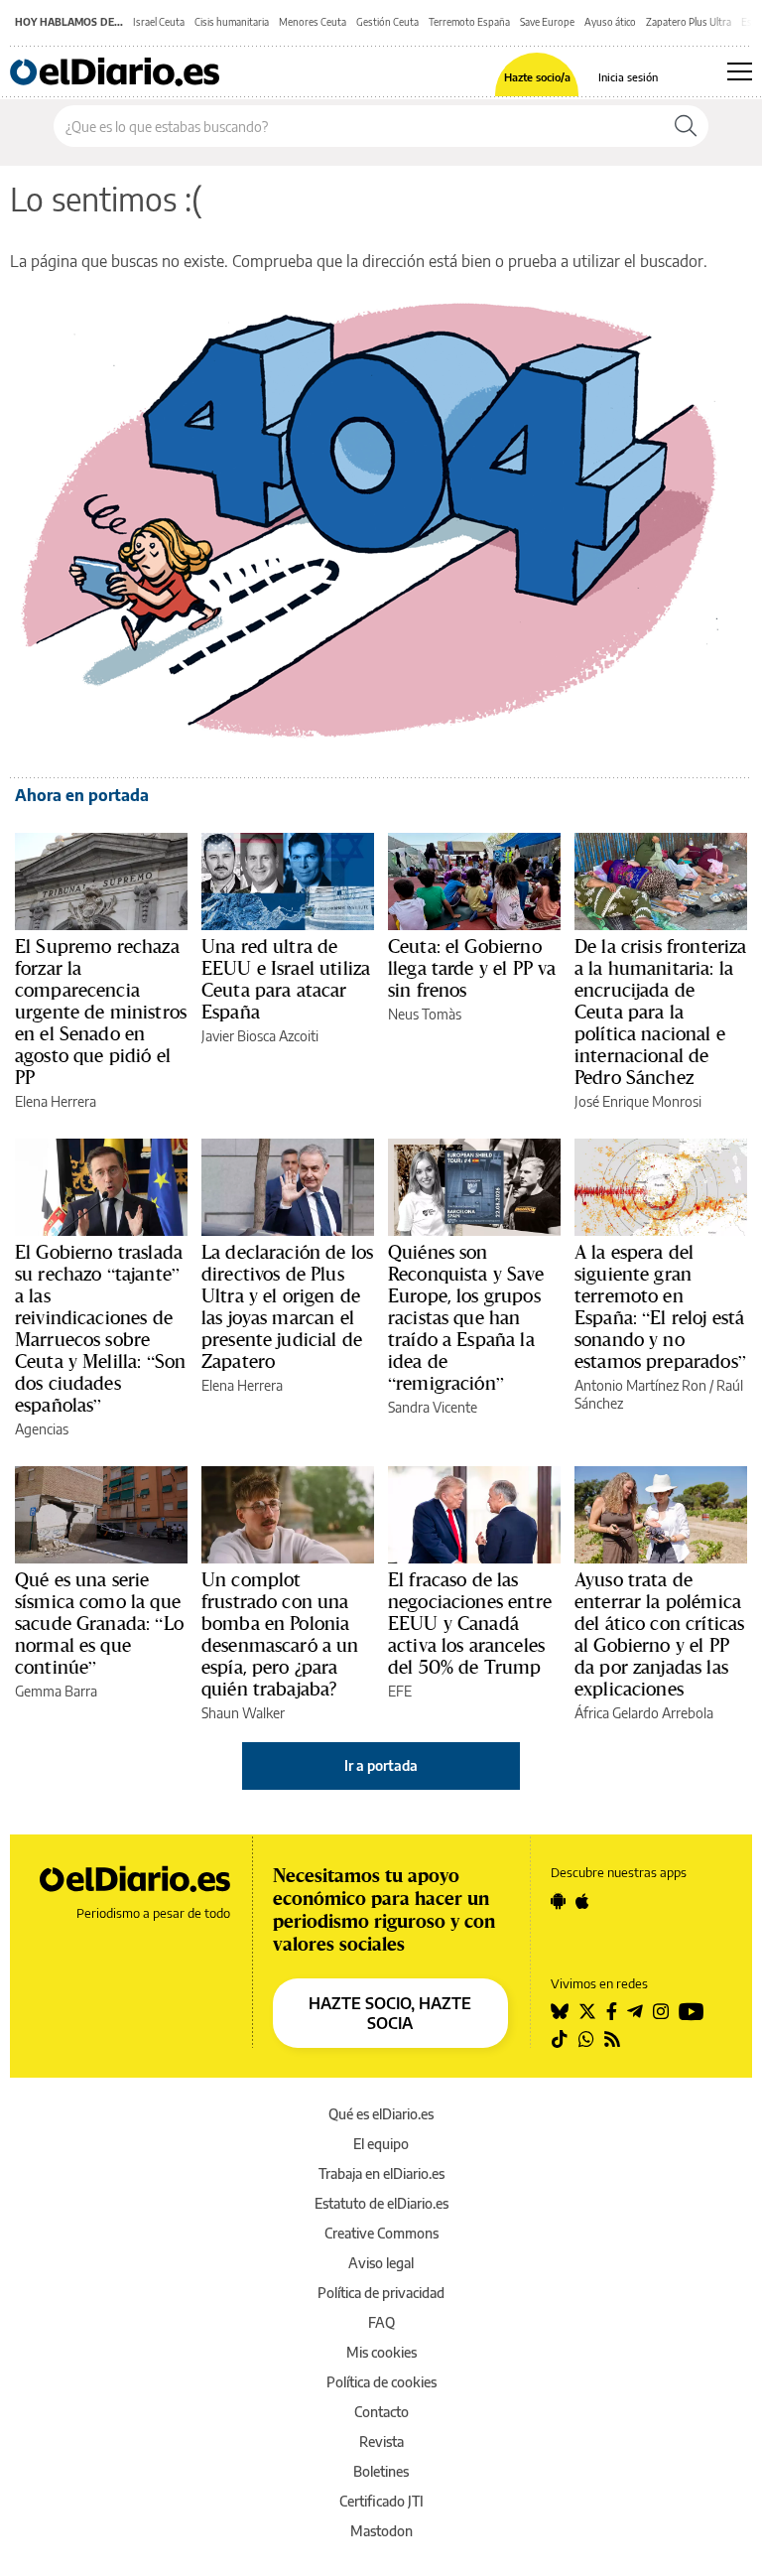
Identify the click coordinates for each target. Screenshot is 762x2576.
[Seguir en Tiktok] (560, 2039)
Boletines (381, 2471)
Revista (381, 2441)
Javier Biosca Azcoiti (260, 1036)
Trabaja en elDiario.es (381, 2173)
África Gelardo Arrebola (644, 1713)
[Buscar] (686, 126)
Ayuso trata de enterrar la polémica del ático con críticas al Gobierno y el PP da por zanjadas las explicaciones (659, 1634)
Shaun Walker (243, 1713)
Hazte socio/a (537, 77)
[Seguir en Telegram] (635, 2011)
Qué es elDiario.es (381, 2114)
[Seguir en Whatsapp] (586, 2039)
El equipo (381, 2144)
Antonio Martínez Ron (640, 1385)
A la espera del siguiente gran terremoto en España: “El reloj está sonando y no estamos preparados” (660, 1306)
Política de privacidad (381, 2293)
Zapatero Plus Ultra (689, 22)
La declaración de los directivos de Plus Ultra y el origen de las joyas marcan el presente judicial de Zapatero (287, 1306)
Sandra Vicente (433, 1407)
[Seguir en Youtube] (692, 2011)
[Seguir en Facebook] (612, 2011)
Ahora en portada (82, 795)
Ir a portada (381, 1765)
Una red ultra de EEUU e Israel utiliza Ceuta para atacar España (286, 979)
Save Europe (547, 22)
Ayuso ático (610, 22)
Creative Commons (381, 2233)
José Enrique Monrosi (638, 1101)
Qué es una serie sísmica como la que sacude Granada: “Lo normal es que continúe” (99, 1623)
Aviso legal (381, 2263)
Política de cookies (381, 2382)
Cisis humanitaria (232, 22)
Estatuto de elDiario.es (381, 2203)
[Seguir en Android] (558, 1901)
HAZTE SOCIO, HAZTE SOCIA (390, 2013)
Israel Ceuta (159, 22)
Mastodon (381, 2531)
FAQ (381, 2322)
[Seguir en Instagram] (661, 2011)
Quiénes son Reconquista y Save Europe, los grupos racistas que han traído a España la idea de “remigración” (466, 1317)
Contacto (381, 2412)
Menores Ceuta (313, 22)
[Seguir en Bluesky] (560, 2011)
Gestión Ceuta (387, 22)
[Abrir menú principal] (740, 71)
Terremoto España (469, 22)
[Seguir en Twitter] (587, 2011)
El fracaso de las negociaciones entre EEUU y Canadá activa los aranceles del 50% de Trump (470, 1623)
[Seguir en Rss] (612, 2039)
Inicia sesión (628, 77)
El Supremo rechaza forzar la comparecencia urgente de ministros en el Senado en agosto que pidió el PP (101, 1012)
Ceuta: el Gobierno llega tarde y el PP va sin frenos (472, 968)
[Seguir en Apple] (582, 1901)
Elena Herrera (56, 1101)
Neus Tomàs (425, 1014)
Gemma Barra (56, 1691)
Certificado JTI (381, 2501)
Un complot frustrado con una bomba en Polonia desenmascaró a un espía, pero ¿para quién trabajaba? (280, 1634)
